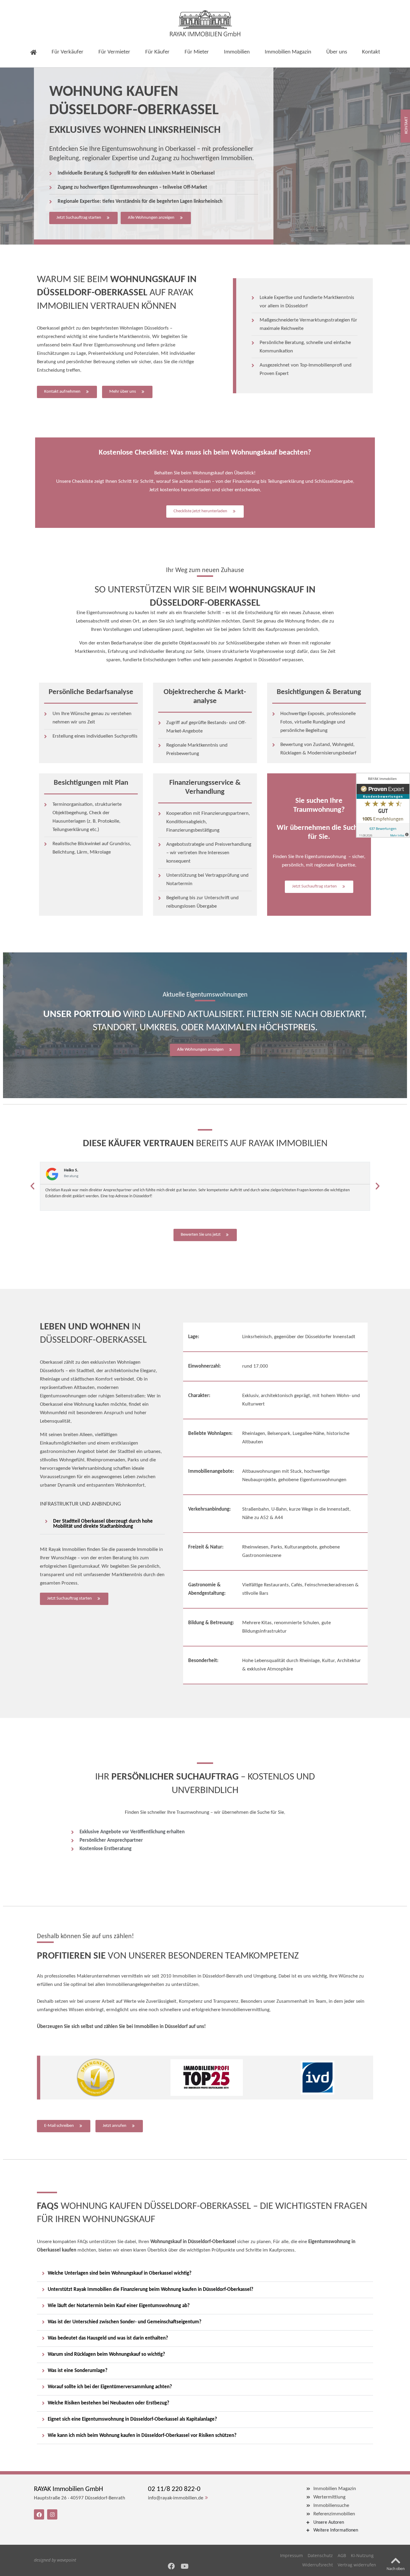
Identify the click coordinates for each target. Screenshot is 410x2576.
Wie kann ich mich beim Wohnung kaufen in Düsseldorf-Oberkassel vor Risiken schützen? (142, 2436)
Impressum (291, 2555)
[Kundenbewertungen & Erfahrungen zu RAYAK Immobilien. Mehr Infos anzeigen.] (383, 805)
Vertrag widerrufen (357, 2565)
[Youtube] (185, 2566)
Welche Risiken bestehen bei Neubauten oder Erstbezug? (109, 2403)
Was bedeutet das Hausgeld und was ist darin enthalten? (108, 2338)
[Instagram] (52, 2514)
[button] (32, 1186)
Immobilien (237, 52)
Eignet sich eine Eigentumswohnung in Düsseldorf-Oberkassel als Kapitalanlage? (132, 2419)
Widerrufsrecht (318, 2565)
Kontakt (371, 52)
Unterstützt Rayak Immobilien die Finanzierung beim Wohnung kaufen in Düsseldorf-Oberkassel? (151, 2290)
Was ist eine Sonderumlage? (78, 2371)
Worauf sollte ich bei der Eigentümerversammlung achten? (110, 2387)
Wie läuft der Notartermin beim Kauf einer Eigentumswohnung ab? (119, 2306)
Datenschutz (320, 2555)
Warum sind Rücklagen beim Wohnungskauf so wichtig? (106, 2354)
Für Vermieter (114, 52)
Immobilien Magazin (288, 52)
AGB (342, 2555)
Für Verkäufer (68, 52)
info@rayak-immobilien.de (176, 2498)
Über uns (337, 52)
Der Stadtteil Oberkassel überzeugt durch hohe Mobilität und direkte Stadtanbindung (103, 1524)
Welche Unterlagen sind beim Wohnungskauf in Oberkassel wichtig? (120, 2273)
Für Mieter (197, 52)
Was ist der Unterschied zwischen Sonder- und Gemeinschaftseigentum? (125, 2322)
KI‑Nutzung (362, 2555)
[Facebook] (171, 2566)
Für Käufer (157, 52)
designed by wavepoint (55, 2560)
